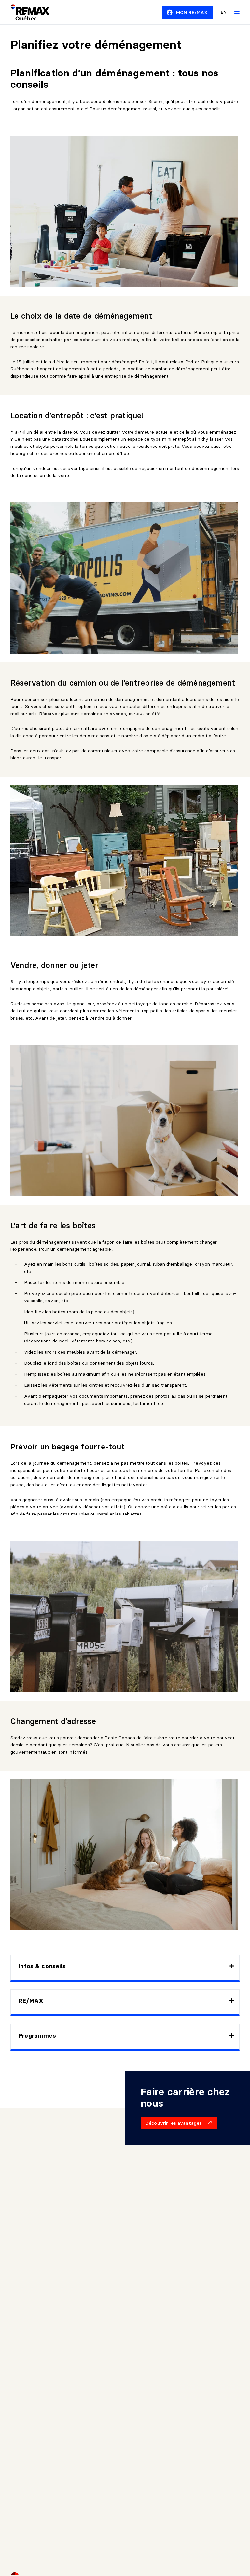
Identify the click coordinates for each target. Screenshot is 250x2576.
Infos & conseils (42, 1966)
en (224, 12)
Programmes (37, 2036)
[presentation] (125, 1967)
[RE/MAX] (26, 12)
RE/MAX (31, 2001)
